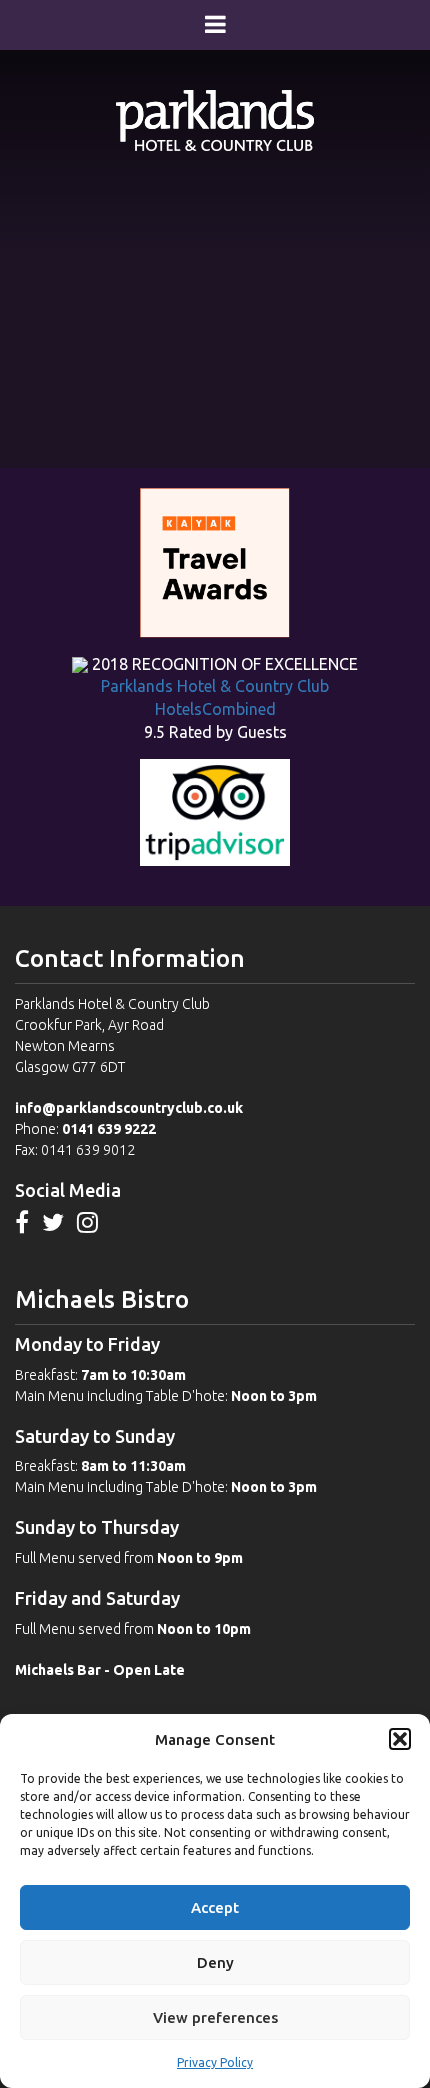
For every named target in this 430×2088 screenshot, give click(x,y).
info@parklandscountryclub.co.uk (129, 1108)
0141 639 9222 (109, 1129)
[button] (400, 1739)
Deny (215, 1962)
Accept (215, 1907)
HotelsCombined (215, 709)
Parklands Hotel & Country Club (215, 686)
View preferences (215, 2017)
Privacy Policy (215, 2062)
